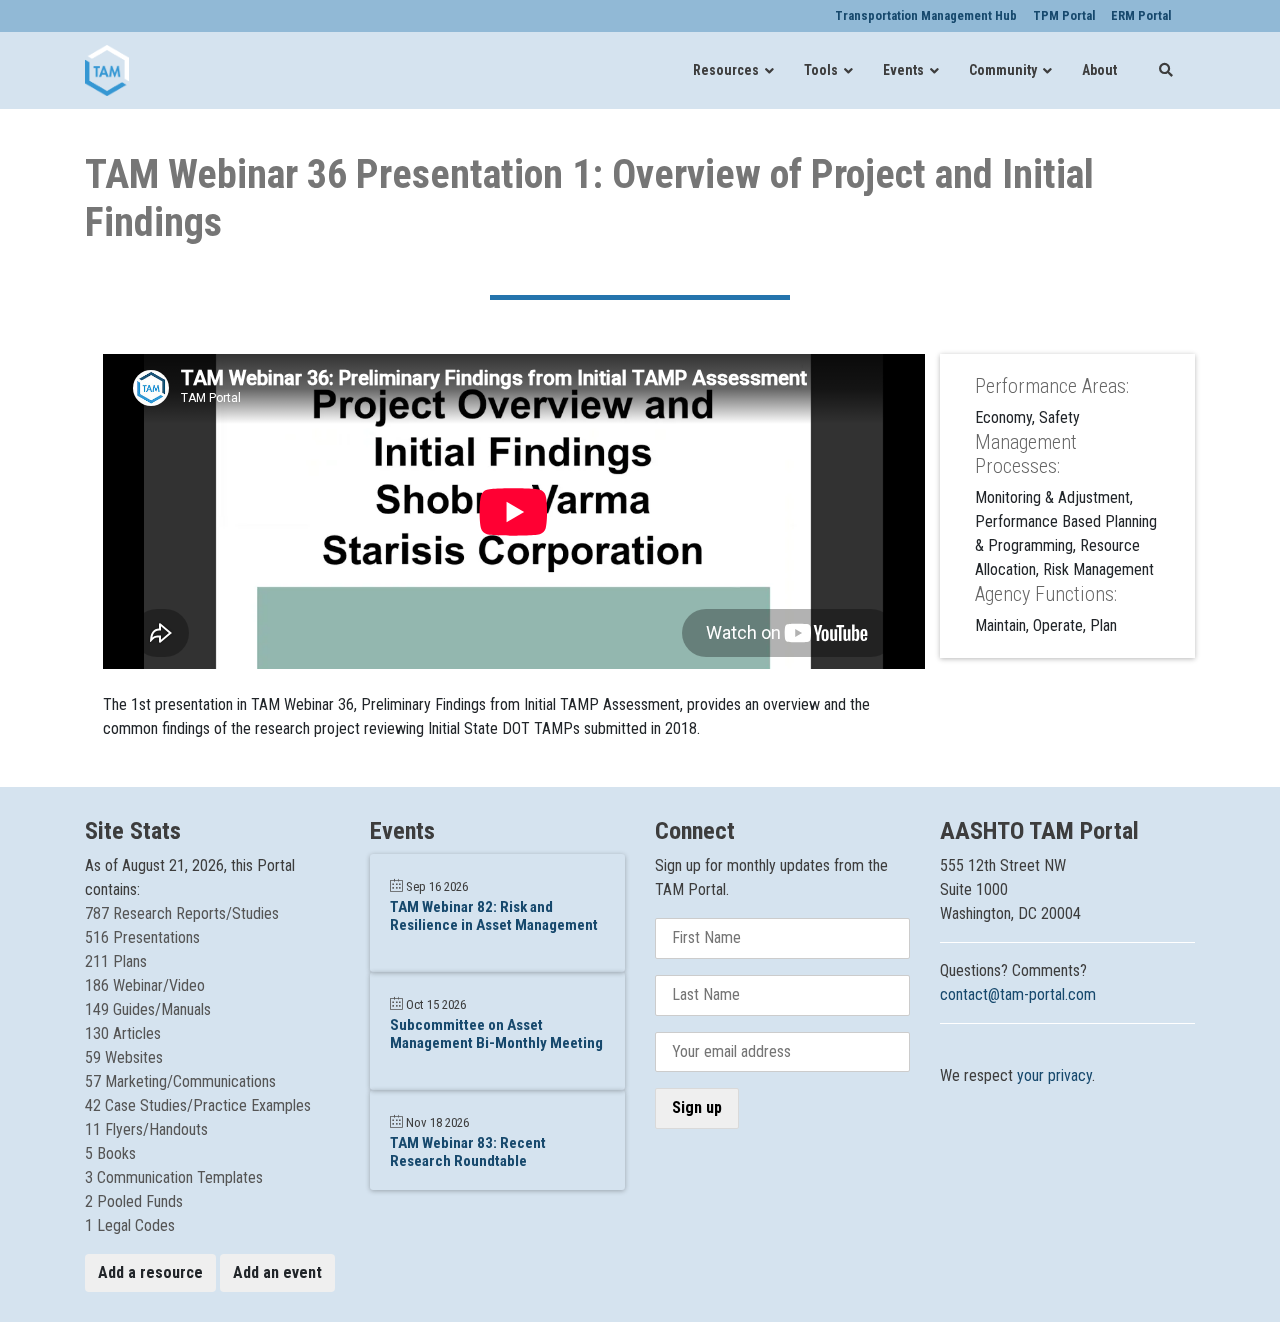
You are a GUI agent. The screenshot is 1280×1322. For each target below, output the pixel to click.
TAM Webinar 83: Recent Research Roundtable (468, 1152)
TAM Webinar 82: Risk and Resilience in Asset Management (494, 916)
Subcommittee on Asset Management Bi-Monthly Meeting (496, 1034)
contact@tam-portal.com (1018, 994)
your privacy (1054, 1075)
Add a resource (150, 1272)
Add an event (277, 1272)
